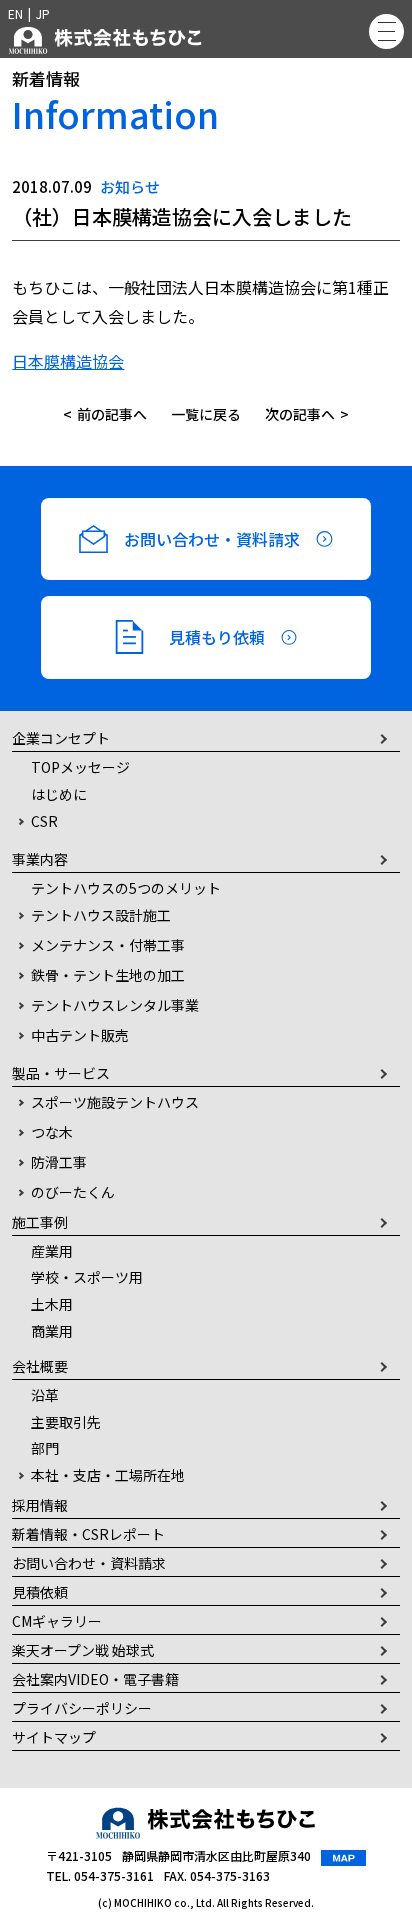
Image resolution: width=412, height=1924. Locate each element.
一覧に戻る (206, 414)
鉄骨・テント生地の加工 (108, 975)
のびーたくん (73, 1192)
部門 (45, 1448)
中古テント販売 (80, 1035)
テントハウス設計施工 (101, 915)
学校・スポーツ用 (87, 1277)
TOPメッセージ (80, 767)
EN (15, 13)
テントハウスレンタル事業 (115, 1005)
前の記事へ (112, 414)
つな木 (52, 1132)
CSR (44, 821)
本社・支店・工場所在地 (108, 1475)
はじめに (59, 794)
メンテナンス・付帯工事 (108, 945)
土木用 (52, 1304)
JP (43, 13)
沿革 (45, 1395)
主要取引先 (66, 1422)
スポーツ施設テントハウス (115, 1102)
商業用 (52, 1331)
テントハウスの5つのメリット (126, 888)
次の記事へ (300, 414)
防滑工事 (59, 1162)
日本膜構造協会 (68, 361)
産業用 (52, 1251)
